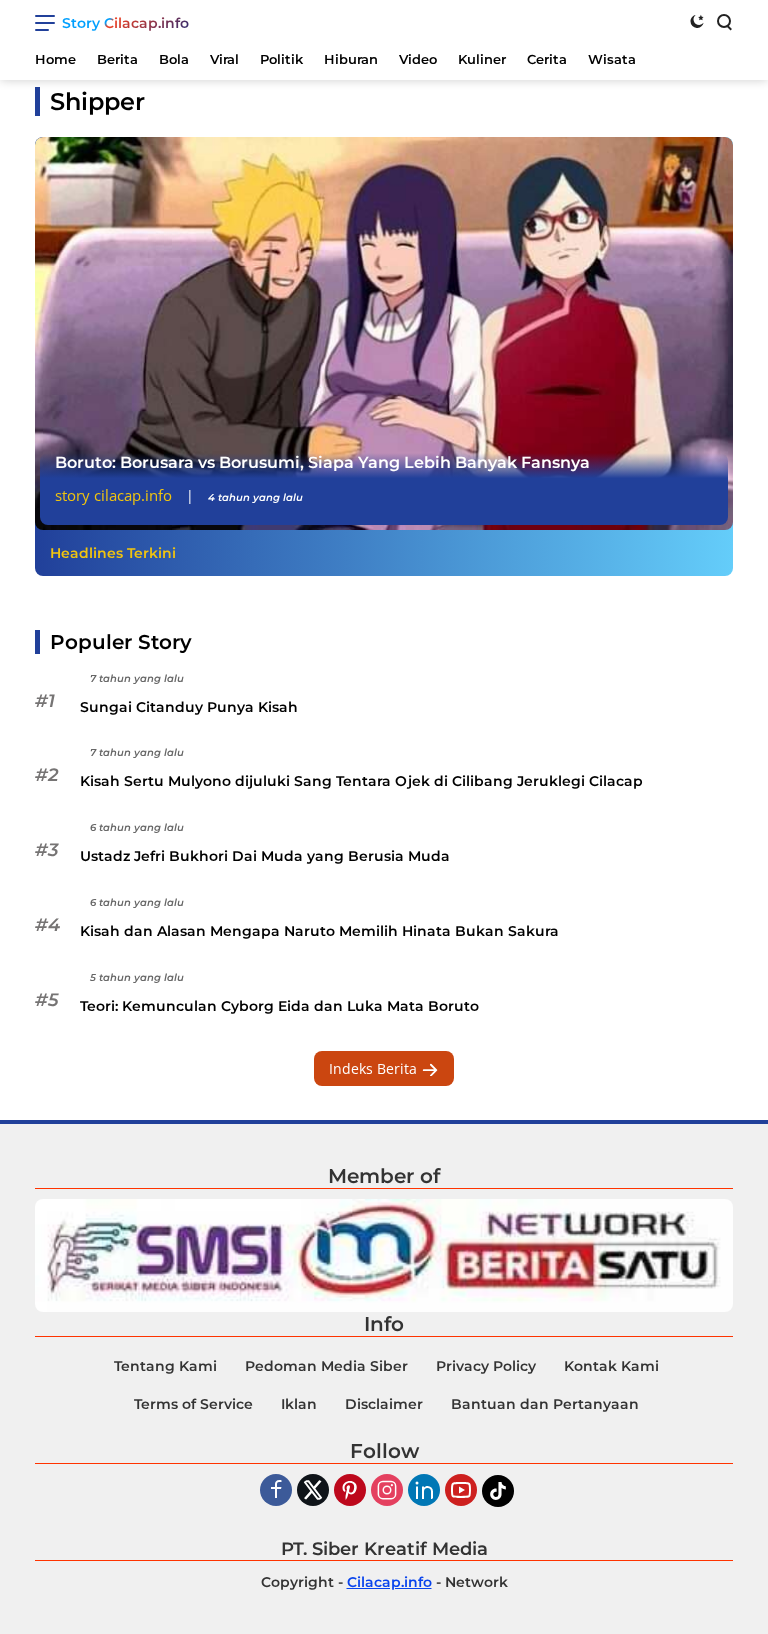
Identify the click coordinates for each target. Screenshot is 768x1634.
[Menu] (48, 23)
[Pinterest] (350, 1491)
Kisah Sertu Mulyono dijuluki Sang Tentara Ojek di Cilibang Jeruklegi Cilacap (361, 781)
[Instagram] (387, 1491)
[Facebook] (276, 1491)
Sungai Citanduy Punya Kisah (189, 707)
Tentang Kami (165, 1366)
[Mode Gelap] (697, 21)
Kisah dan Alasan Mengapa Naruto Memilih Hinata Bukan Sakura (319, 931)
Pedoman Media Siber (326, 1366)
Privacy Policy (486, 1366)
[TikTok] (498, 1491)
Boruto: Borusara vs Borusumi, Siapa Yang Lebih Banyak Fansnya (322, 462)
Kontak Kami (611, 1366)
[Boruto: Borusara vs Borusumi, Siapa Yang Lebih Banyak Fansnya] (384, 333)
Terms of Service (193, 1404)
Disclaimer (384, 1404)
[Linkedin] (424, 1491)
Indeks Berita (375, 1068)
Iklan (299, 1404)
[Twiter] (313, 1491)
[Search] (723, 21)
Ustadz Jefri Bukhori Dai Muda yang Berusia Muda (265, 856)
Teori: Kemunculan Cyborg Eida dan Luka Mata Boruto (279, 1006)
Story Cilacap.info (125, 23)
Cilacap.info (389, 1582)
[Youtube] (461, 1491)
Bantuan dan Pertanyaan (545, 1404)
